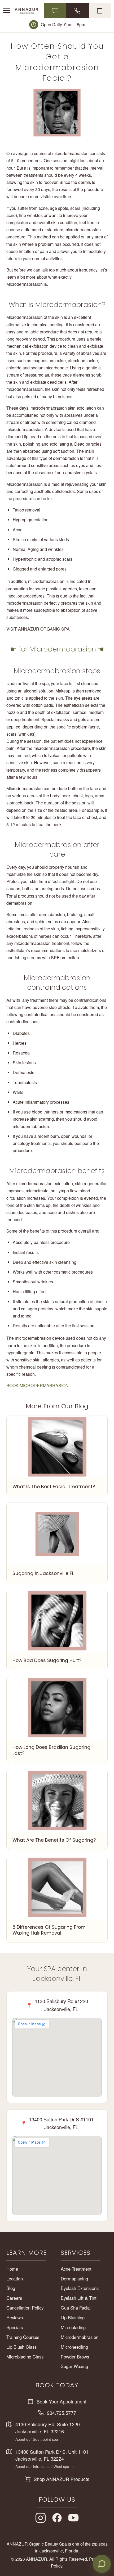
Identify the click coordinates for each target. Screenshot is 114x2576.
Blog (11, 2288)
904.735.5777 (62, 2413)
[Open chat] (102, 2564)
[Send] (101, 2533)
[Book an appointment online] (100, 11)
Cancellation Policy (25, 2308)
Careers (14, 2298)
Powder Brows (75, 2357)
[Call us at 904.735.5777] (78, 11)
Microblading (73, 2327)
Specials (15, 2327)
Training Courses (23, 2337)
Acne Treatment (76, 2269)
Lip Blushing (73, 2317)
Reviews (15, 2317)
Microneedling (74, 2347)
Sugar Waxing (74, 2366)
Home (12, 2269)
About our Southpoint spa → (39, 2439)
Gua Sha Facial (76, 2308)
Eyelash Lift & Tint (79, 2298)
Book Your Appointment (62, 2401)
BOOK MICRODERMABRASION (38, 1385)
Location (15, 2279)
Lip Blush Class (21, 2347)
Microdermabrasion (80, 2337)
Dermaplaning (74, 2279)
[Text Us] (55, 11)
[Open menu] (7, 11)
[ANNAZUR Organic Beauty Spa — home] (27, 11)
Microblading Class (25, 2357)
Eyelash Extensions (80, 2288)
